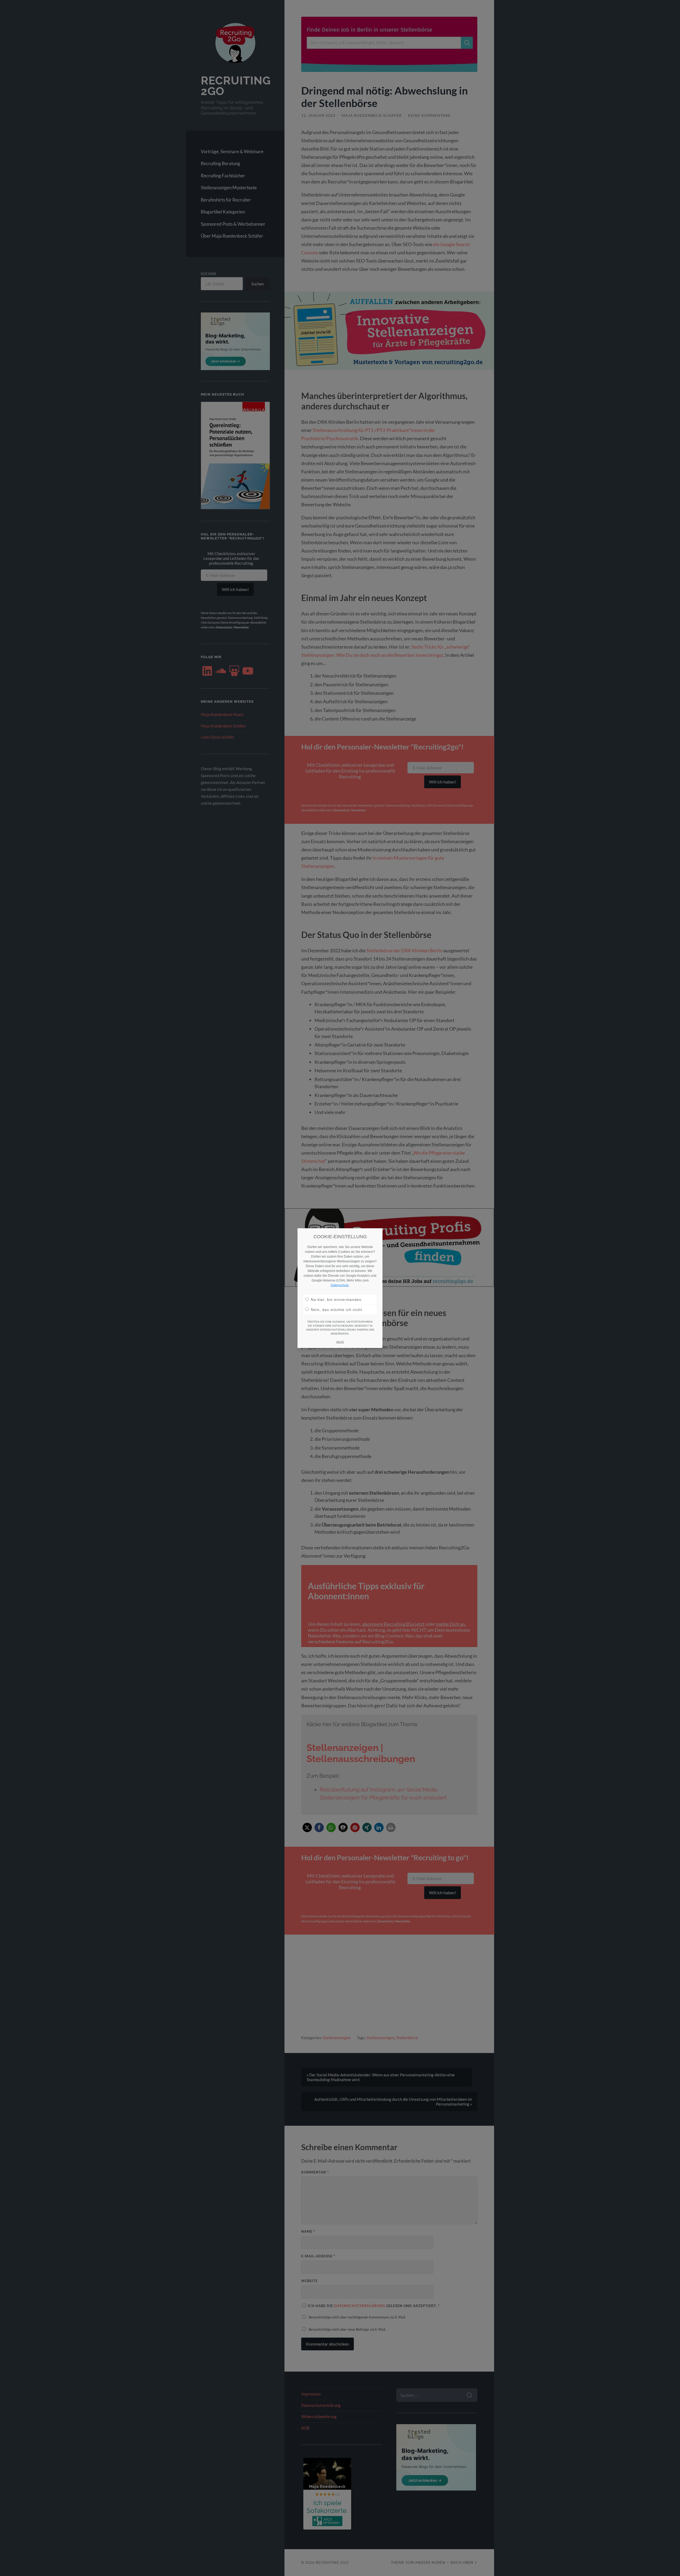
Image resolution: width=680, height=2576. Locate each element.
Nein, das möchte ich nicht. (337, 1309)
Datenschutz (340, 1285)
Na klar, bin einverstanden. (337, 1299)
